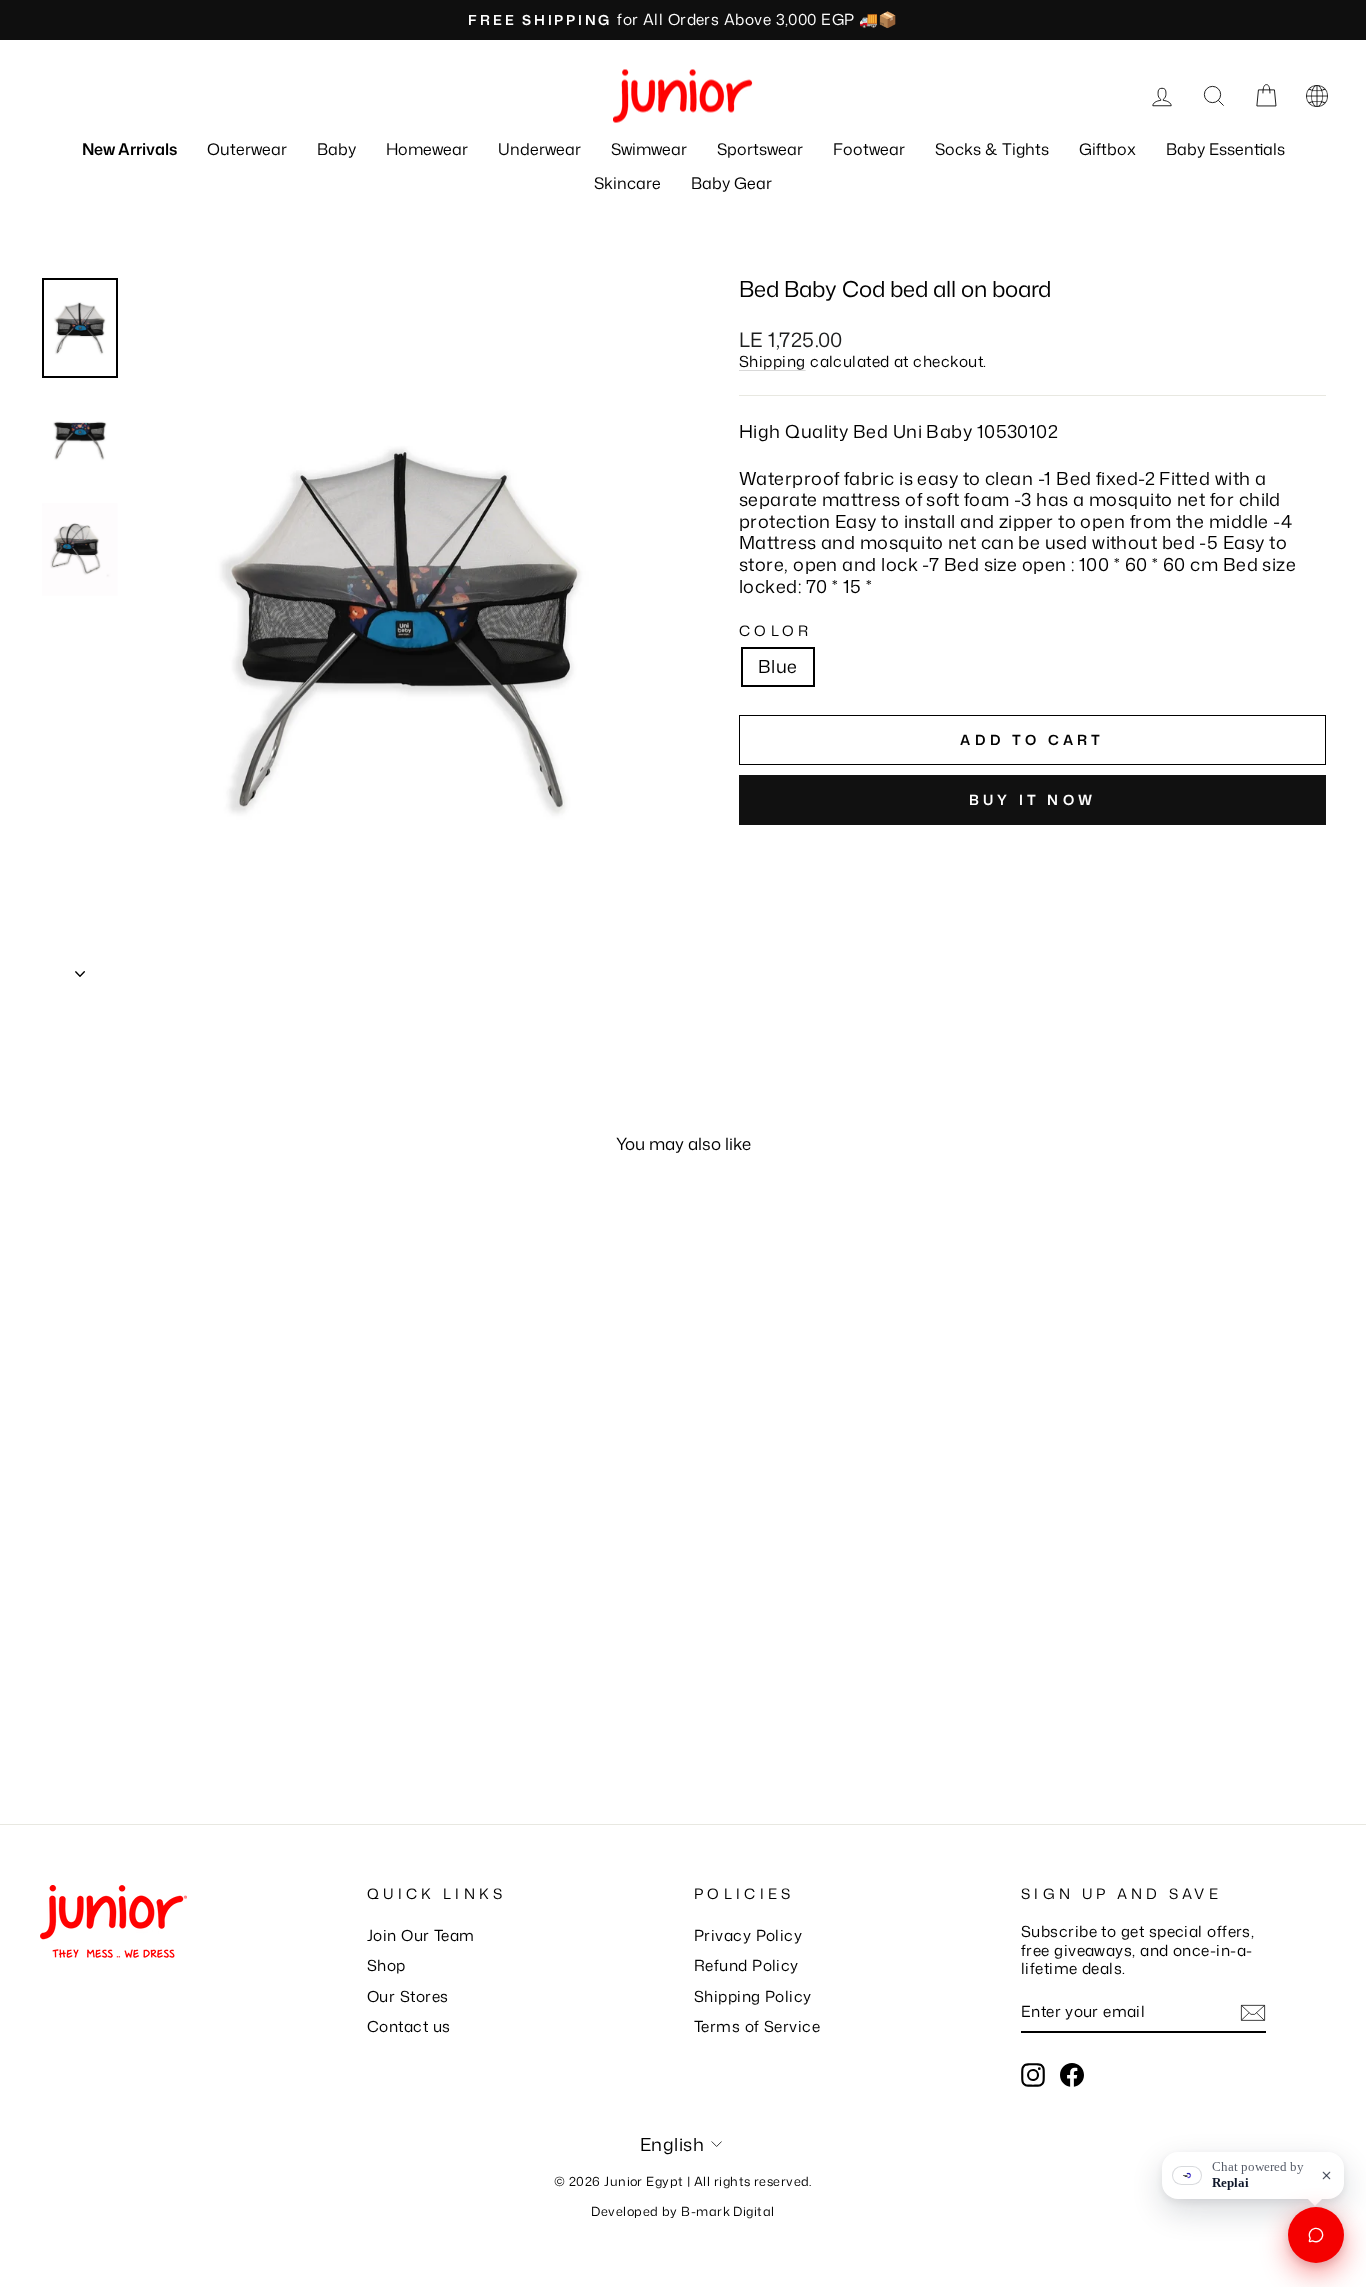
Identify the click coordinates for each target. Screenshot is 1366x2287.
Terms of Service (757, 2026)
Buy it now (1032, 799)
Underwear (539, 149)
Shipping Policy (753, 1996)
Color (776, 630)
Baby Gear (731, 183)
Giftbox (1107, 149)
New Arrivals (129, 149)
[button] (1317, 96)
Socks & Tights (992, 149)
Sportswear (760, 149)
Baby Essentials (1225, 149)
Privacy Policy (748, 1935)
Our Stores (408, 1996)
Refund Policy (746, 1965)
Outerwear (247, 149)
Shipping (772, 361)
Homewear (427, 149)
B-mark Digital (727, 2211)
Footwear (869, 149)
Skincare (627, 183)
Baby (336, 149)
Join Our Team (421, 1935)
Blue (778, 666)
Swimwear (649, 149)
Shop (386, 1965)
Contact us (409, 2026)
